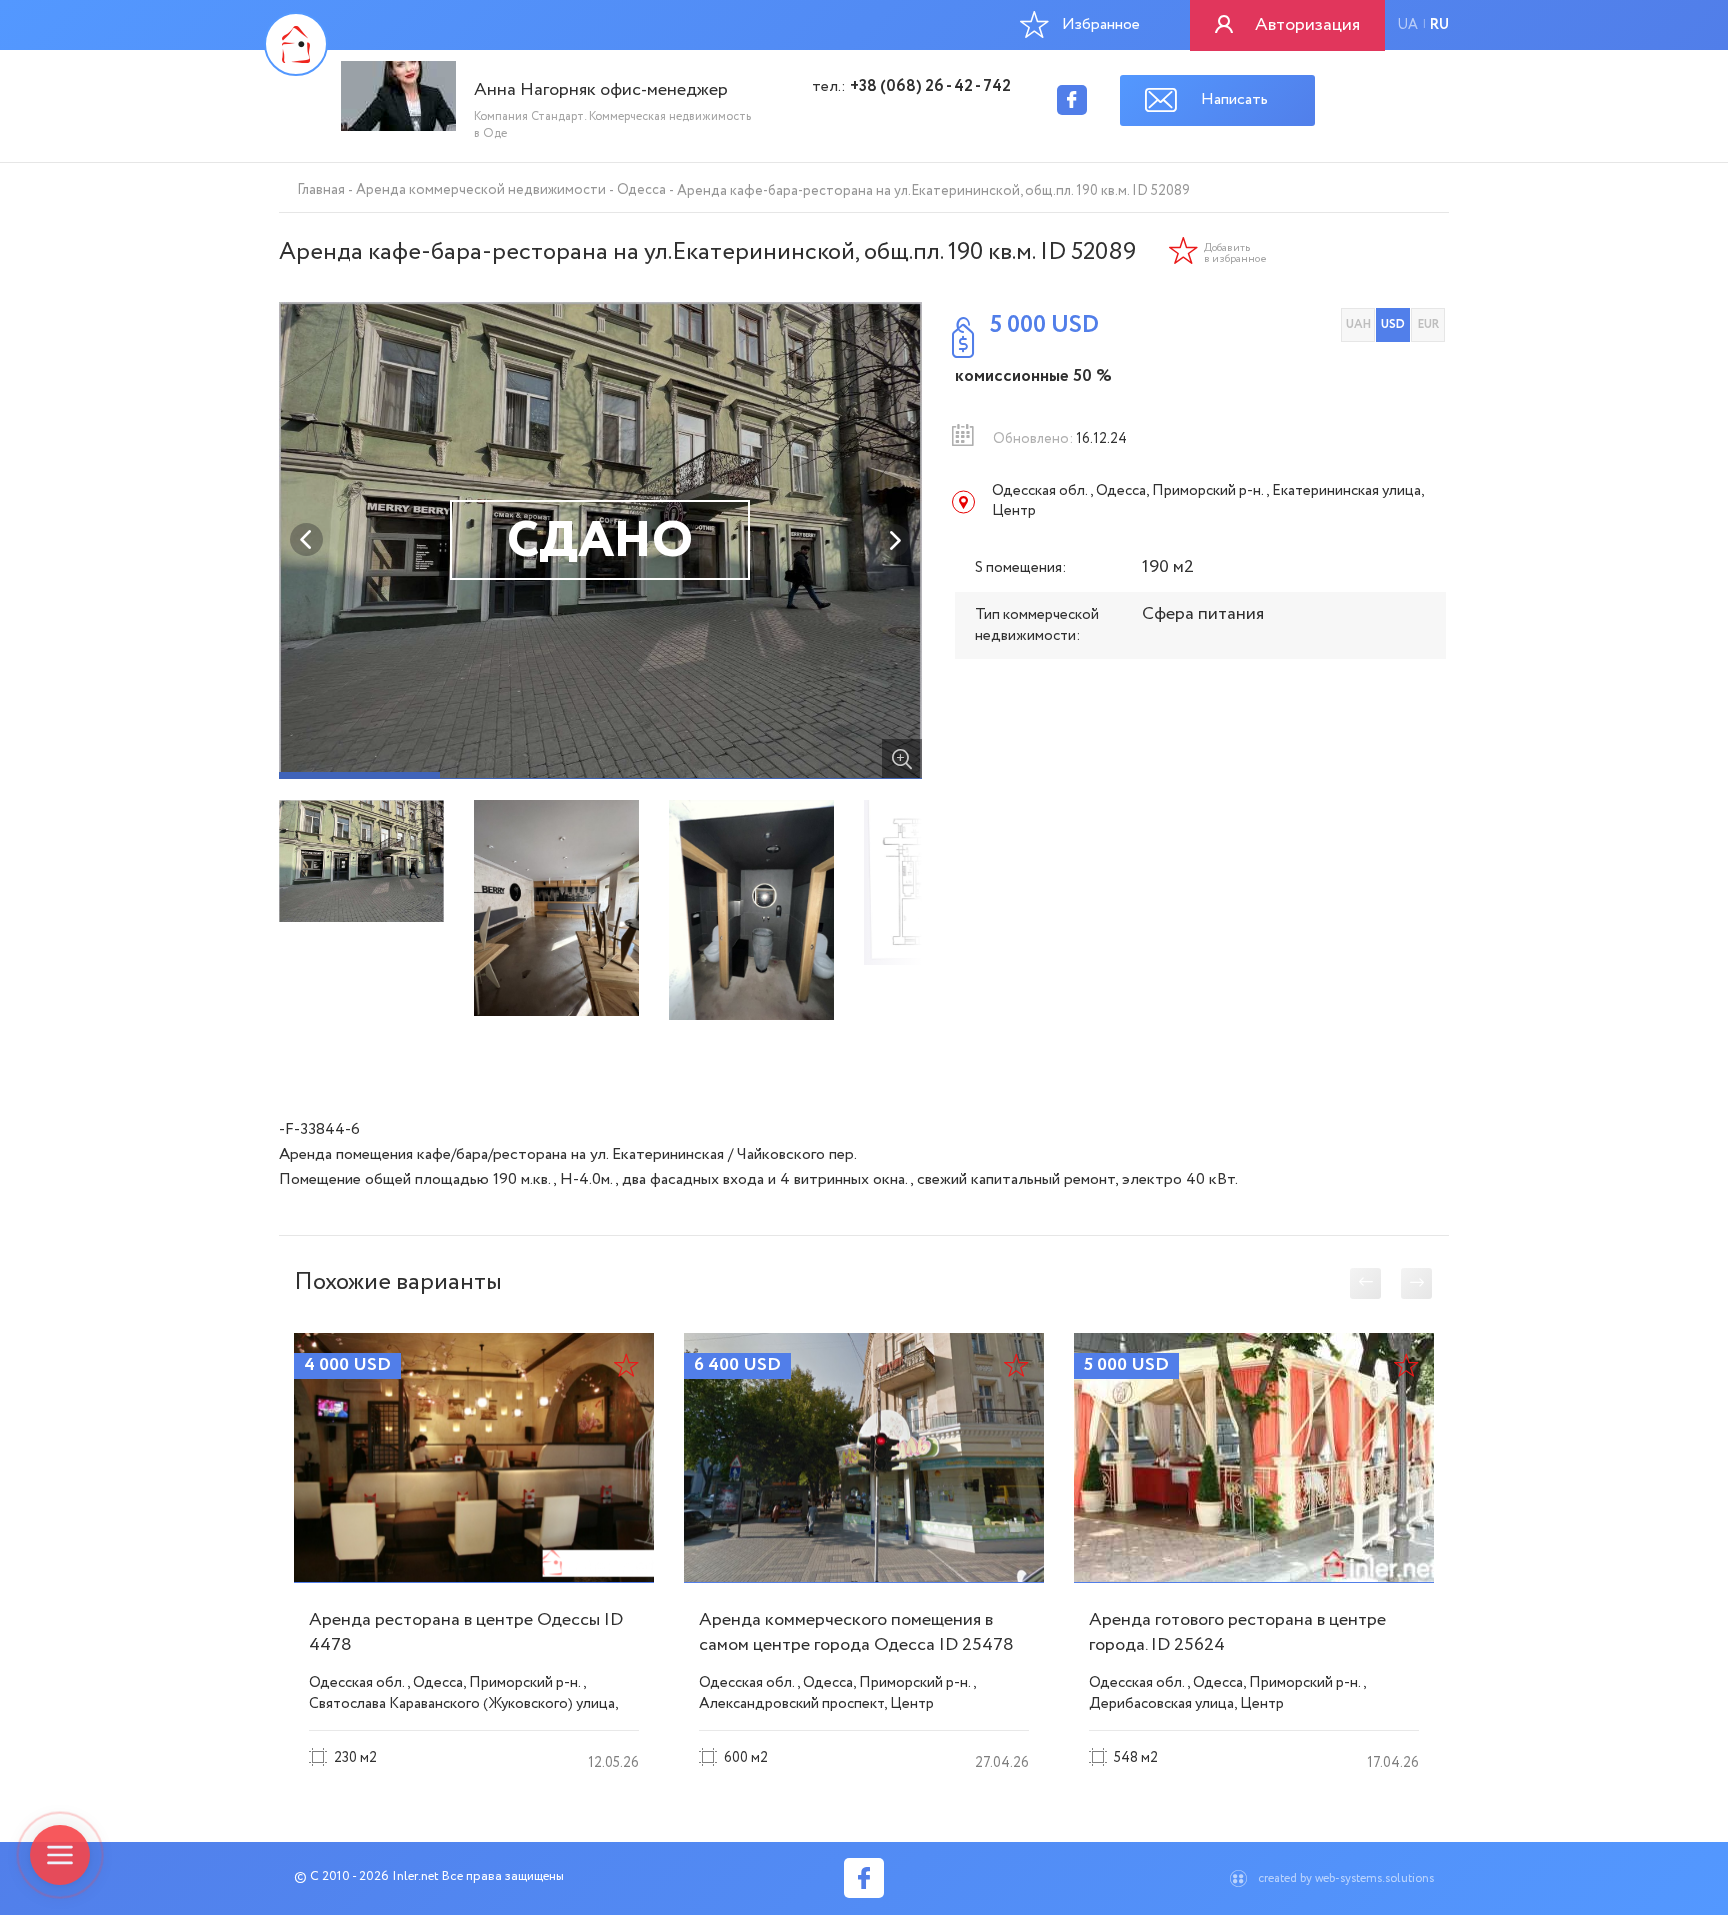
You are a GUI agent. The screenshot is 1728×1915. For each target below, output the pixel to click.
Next (894, 540)
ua (1407, 25)
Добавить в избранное (1235, 254)
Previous (307, 540)
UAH (1358, 324)
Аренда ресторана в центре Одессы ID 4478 (466, 1632)
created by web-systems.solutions (1346, 1878)
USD (1393, 324)
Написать (1234, 99)
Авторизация (1307, 25)
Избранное (1101, 24)
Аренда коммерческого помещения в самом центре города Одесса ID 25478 (856, 1632)
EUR (1428, 324)
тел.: (911, 87)
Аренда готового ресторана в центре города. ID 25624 (1237, 1632)
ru (1439, 25)
